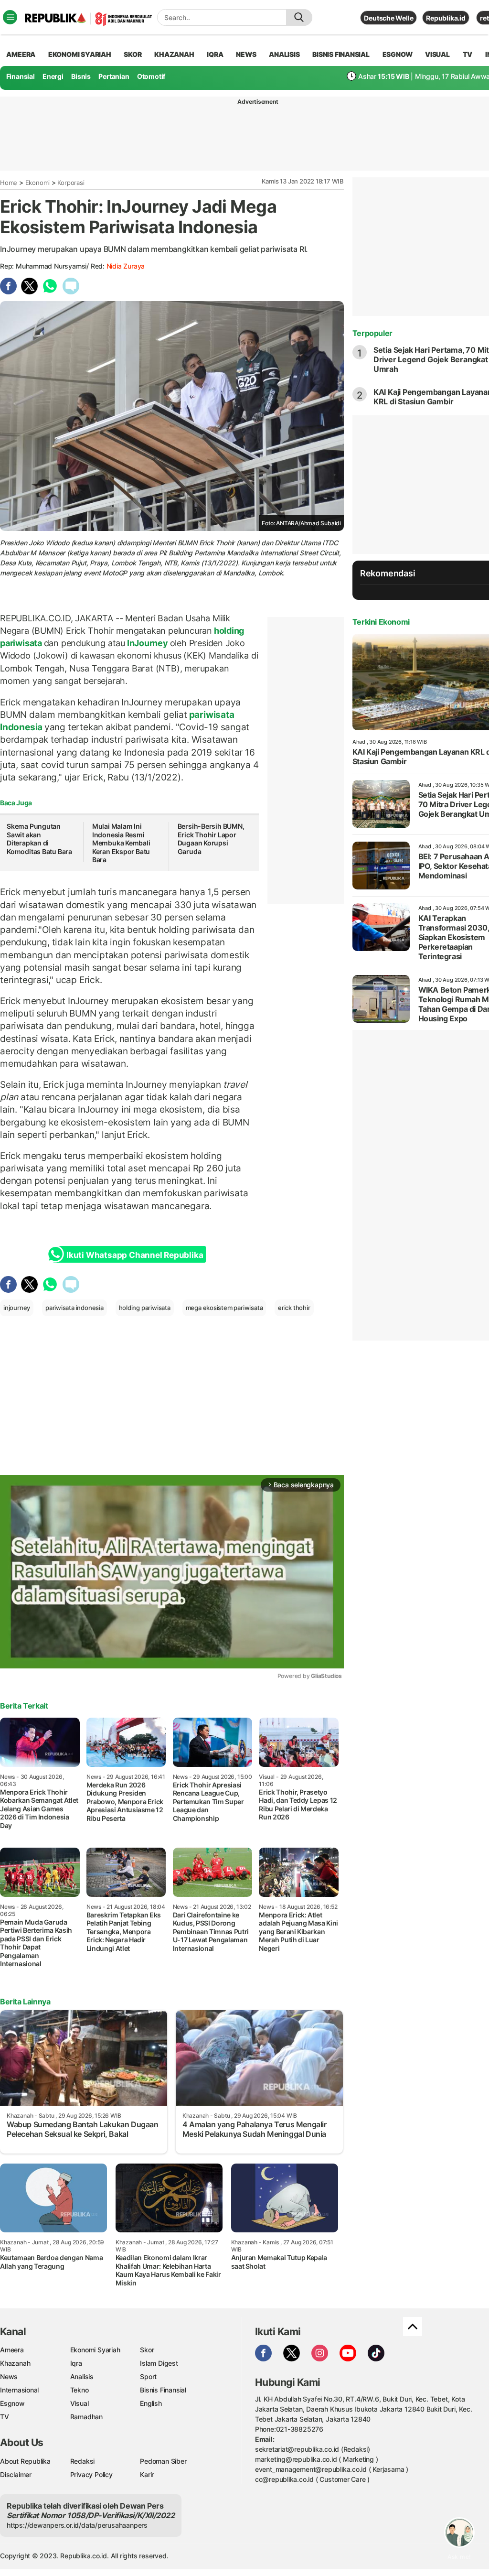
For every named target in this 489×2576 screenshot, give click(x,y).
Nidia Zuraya (126, 266)
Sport (148, 2376)
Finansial (21, 76)
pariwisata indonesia (74, 1308)
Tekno (80, 2390)
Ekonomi (38, 183)
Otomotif (151, 76)
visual (437, 54)
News (9, 2376)
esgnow (398, 54)
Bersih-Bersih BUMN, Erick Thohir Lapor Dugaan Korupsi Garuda (211, 839)
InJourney (148, 643)
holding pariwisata (145, 1308)
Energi (53, 76)
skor (133, 54)
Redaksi (83, 2461)
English (151, 2403)
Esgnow (12, 2403)
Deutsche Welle (388, 18)
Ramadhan (86, 2417)
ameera (21, 54)
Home (9, 183)
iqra (215, 54)
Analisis (82, 2376)
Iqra (76, 2363)
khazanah (174, 54)
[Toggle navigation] (10, 17)
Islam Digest (159, 2363)
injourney (17, 1308)
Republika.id (446, 18)
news (246, 54)
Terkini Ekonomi (381, 622)
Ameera (12, 2350)
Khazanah (15, 2363)
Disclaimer (16, 2474)
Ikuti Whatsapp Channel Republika (135, 1255)
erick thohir (294, 1308)
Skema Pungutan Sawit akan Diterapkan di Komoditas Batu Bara (39, 839)
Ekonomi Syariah (80, 54)
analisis (284, 54)
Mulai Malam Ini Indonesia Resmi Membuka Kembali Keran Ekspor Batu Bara (121, 843)
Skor (147, 2350)
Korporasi (71, 183)
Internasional (19, 2390)
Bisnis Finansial (341, 54)
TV (468, 54)
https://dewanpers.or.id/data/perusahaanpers (77, 2525)
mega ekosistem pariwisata (224, 1308)
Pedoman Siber (163, 2461)
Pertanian (114, 76)
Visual (80, 2403)
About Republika (25, 2461)
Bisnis (81, 76)
